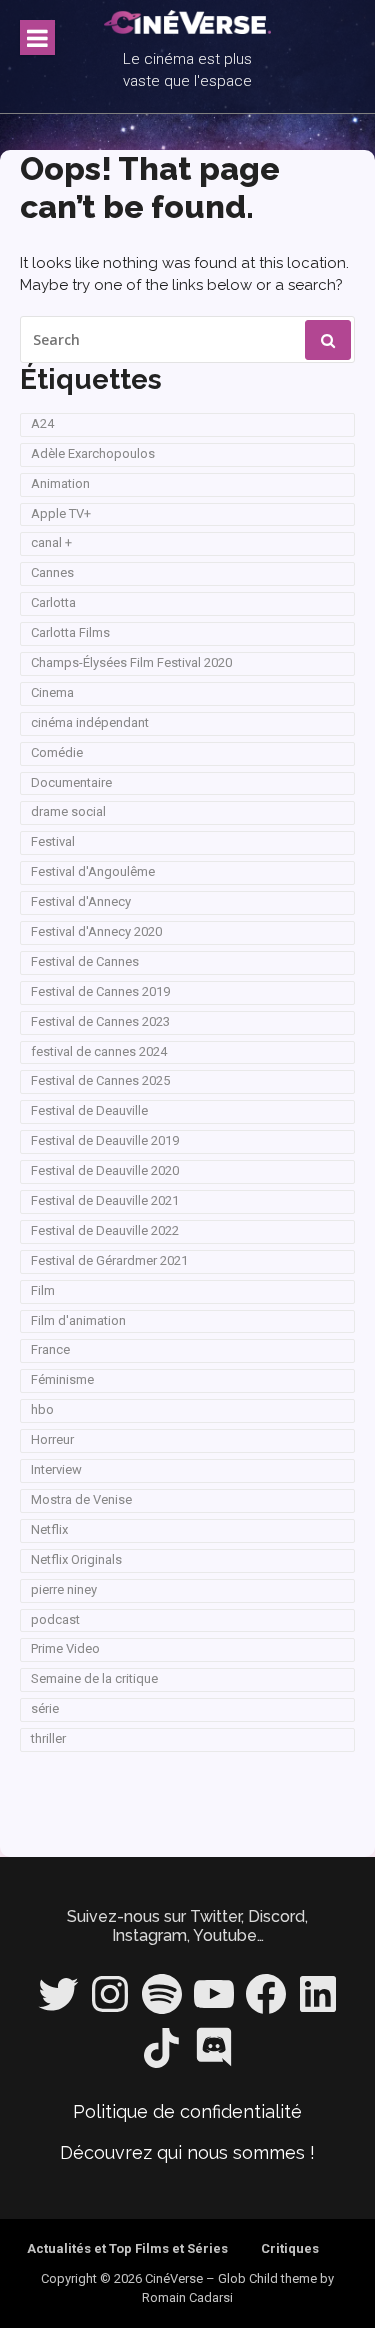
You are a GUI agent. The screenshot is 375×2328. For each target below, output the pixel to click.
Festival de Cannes (85, 961)
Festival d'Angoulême (93, 871)
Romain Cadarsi (187, 2297)
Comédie (57, 752)
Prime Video (65, 1648)
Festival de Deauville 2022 (105, 1230)
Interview (56, 1469)
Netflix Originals (76, 1559)
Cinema (52, 692)
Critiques (290, 2248)
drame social (68, 811)
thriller (48, 1738)
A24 (42, 423)
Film (43, 1290)
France (50, 1349)
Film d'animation (78, 1320)
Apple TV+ (61, 513)
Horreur (52, 1439)
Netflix (49, 1529)
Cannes (52, 572)
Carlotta (53, 602)
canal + (51, 542)
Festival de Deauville (89, 1110)
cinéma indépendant (90, 722)
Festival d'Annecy (81, 901)
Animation (60, 483)
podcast (55, 1619)
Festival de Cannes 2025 (100, 1080)
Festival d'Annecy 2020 (96, 931)
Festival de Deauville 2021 (105, 1200)
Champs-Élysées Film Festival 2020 (131, 662)
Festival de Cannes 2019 (100, 991)
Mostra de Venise (81, 1499)
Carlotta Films (70, 632)
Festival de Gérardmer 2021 (109, 1260)
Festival (53, 841)
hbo (42, 1409)
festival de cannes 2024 (99, 1051)
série (45, 1708)
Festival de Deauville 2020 (105, 1170)
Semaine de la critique (94, 1678)
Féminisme (62, 1379)
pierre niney (64, 1589)
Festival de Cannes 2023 (100, 1021)
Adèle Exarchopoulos (93, 453)
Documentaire (71, 782)
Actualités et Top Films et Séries (127, 2248)
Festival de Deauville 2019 (105, 1140)
